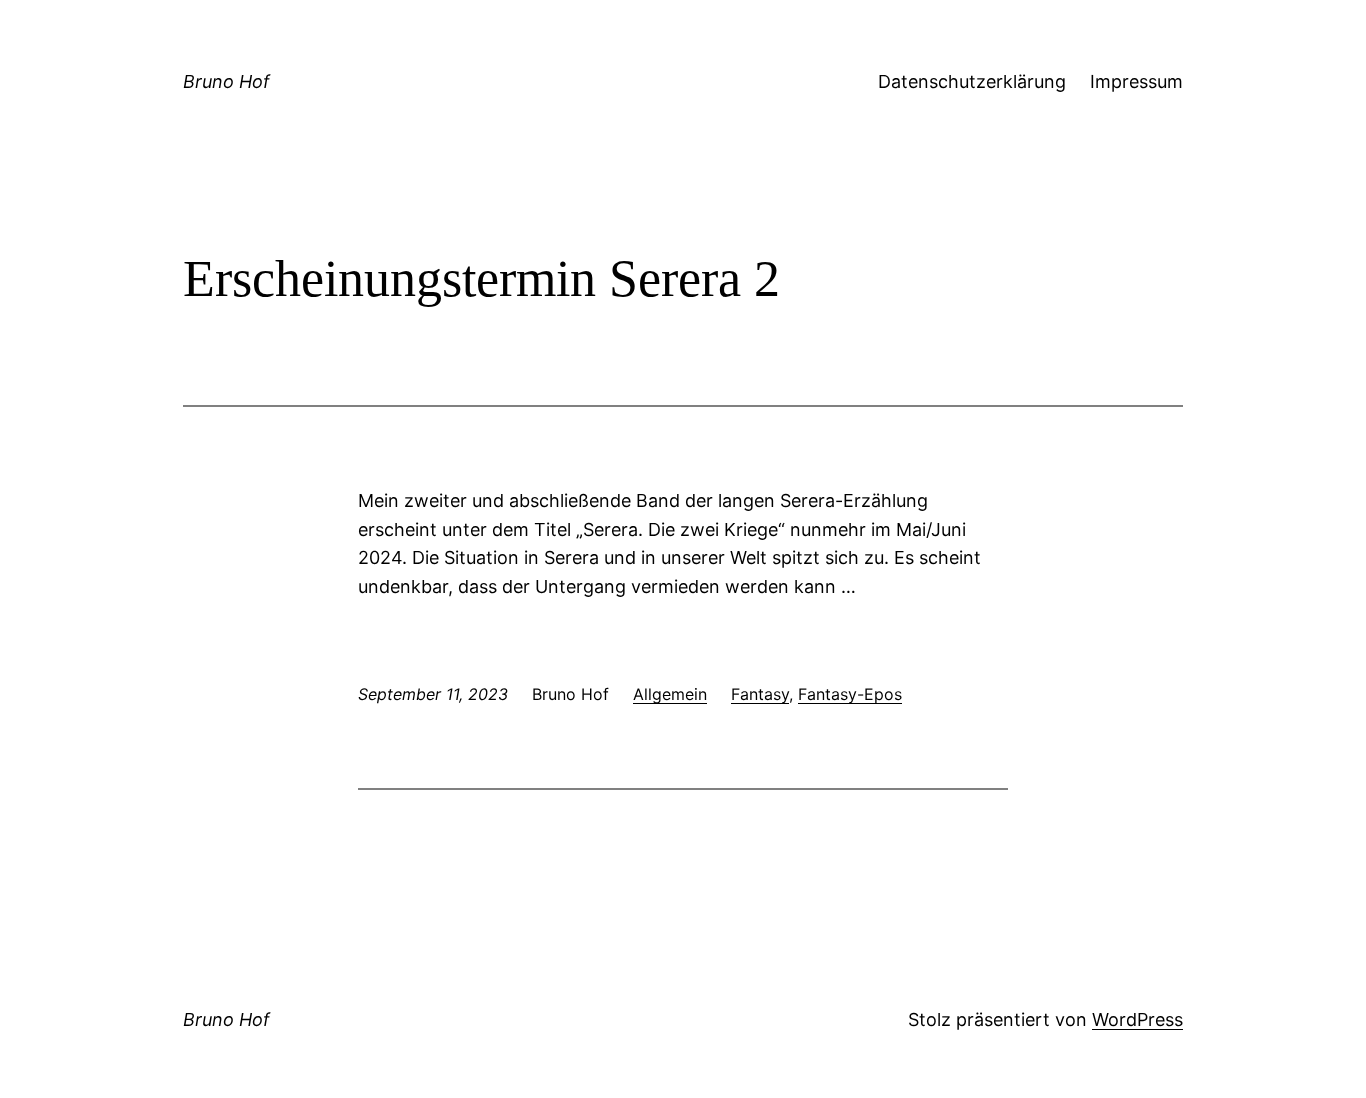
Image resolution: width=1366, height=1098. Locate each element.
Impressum (1136, 81)
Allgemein (670, 694)
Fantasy (760, 694)
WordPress (1137, 1019)
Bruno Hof (226, 81)
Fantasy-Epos (850, 694)
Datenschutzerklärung (972, 81)
